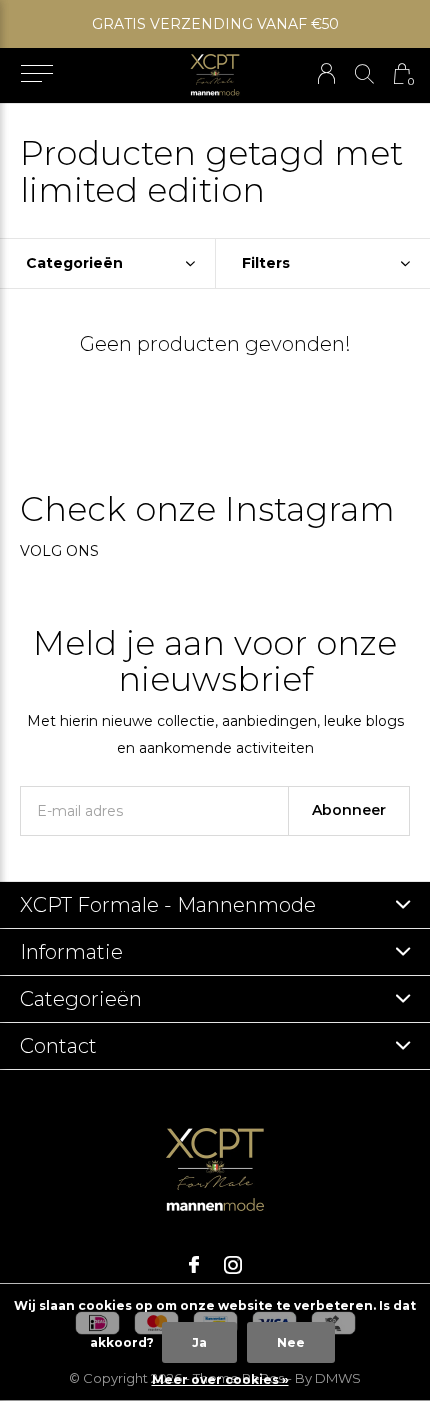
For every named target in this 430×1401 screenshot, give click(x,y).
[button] (36, 74)
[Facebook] (194, 1265)
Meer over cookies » (220, 1379)
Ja (199, 1342)
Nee (291, 1342)
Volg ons (59, 551)
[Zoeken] (364, 73)
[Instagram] (233, 1265)
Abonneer (349, 810)
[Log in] (326, 73)
